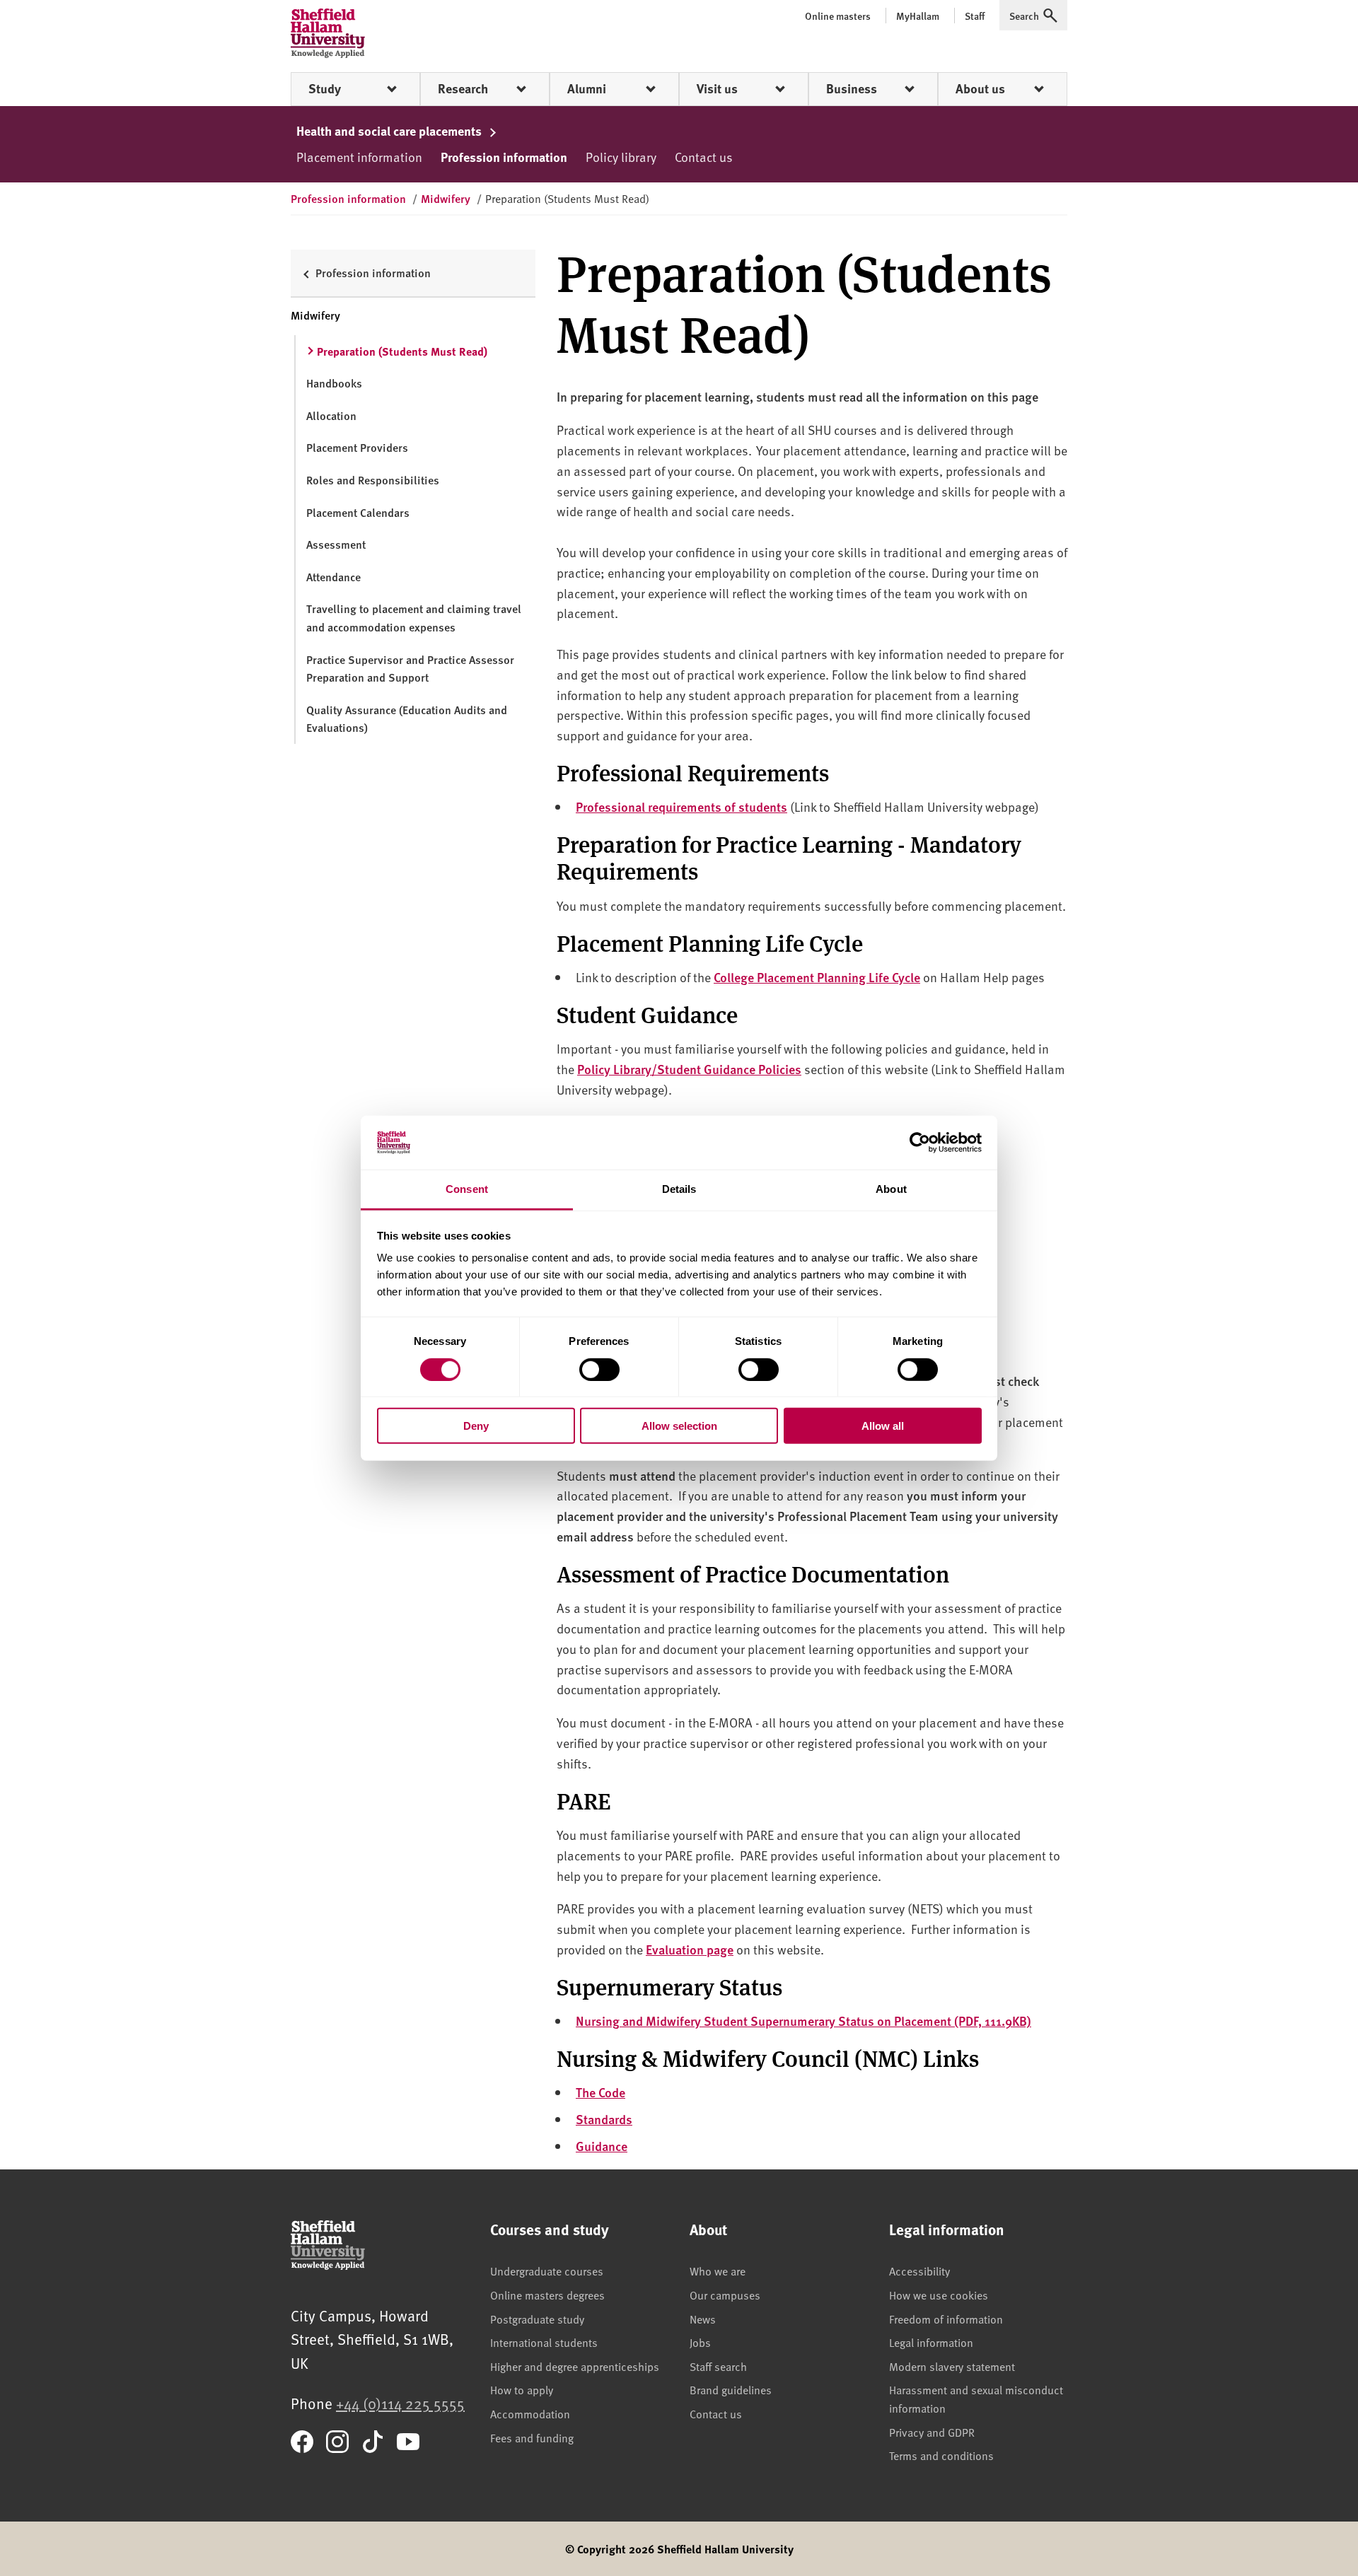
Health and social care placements (390, 131)
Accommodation (530, 2413)
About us (980, 88)
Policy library (621, 157)
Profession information (504, 157)
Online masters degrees (547, 2295)
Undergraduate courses (547, 2271)
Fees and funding (532, 2437)
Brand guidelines (731, 2389)
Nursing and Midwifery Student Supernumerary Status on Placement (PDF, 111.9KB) (803, 2021)
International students (544, 2342)
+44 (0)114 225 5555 (400, 2403)
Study (325, 88)
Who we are (718, 2271)
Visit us (717, 88)
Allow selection (679, 1426)
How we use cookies (939, 2295)
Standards (604, 2119)
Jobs (700, 2342)
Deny (476, 1426)
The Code (600, 2092)
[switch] (599, 1369)
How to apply (522, 2389)
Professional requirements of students (681, 806)
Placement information (359, 157)
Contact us (704, 157)
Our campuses (725, 2295)
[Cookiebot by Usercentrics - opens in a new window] (920, 1143)
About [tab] (891, 1189)
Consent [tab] (467, 1189)
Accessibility (919, 2271)
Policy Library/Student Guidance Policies (689, 1069)
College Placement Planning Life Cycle (817, 977)
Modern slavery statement (952, 2366)
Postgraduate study (537, 2319)
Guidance (602, 2146)
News (703, 2319)
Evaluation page (690, 1949)
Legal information (931, 2342)
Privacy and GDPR (932, 2432)
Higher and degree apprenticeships (575, 2366)
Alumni (587, 88)
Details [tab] (679, 1189)
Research (463, 88)
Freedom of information (946, 2319)
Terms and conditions (941, 2455)
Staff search (718, 2366)
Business (852, 88)
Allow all (883, 1426)
